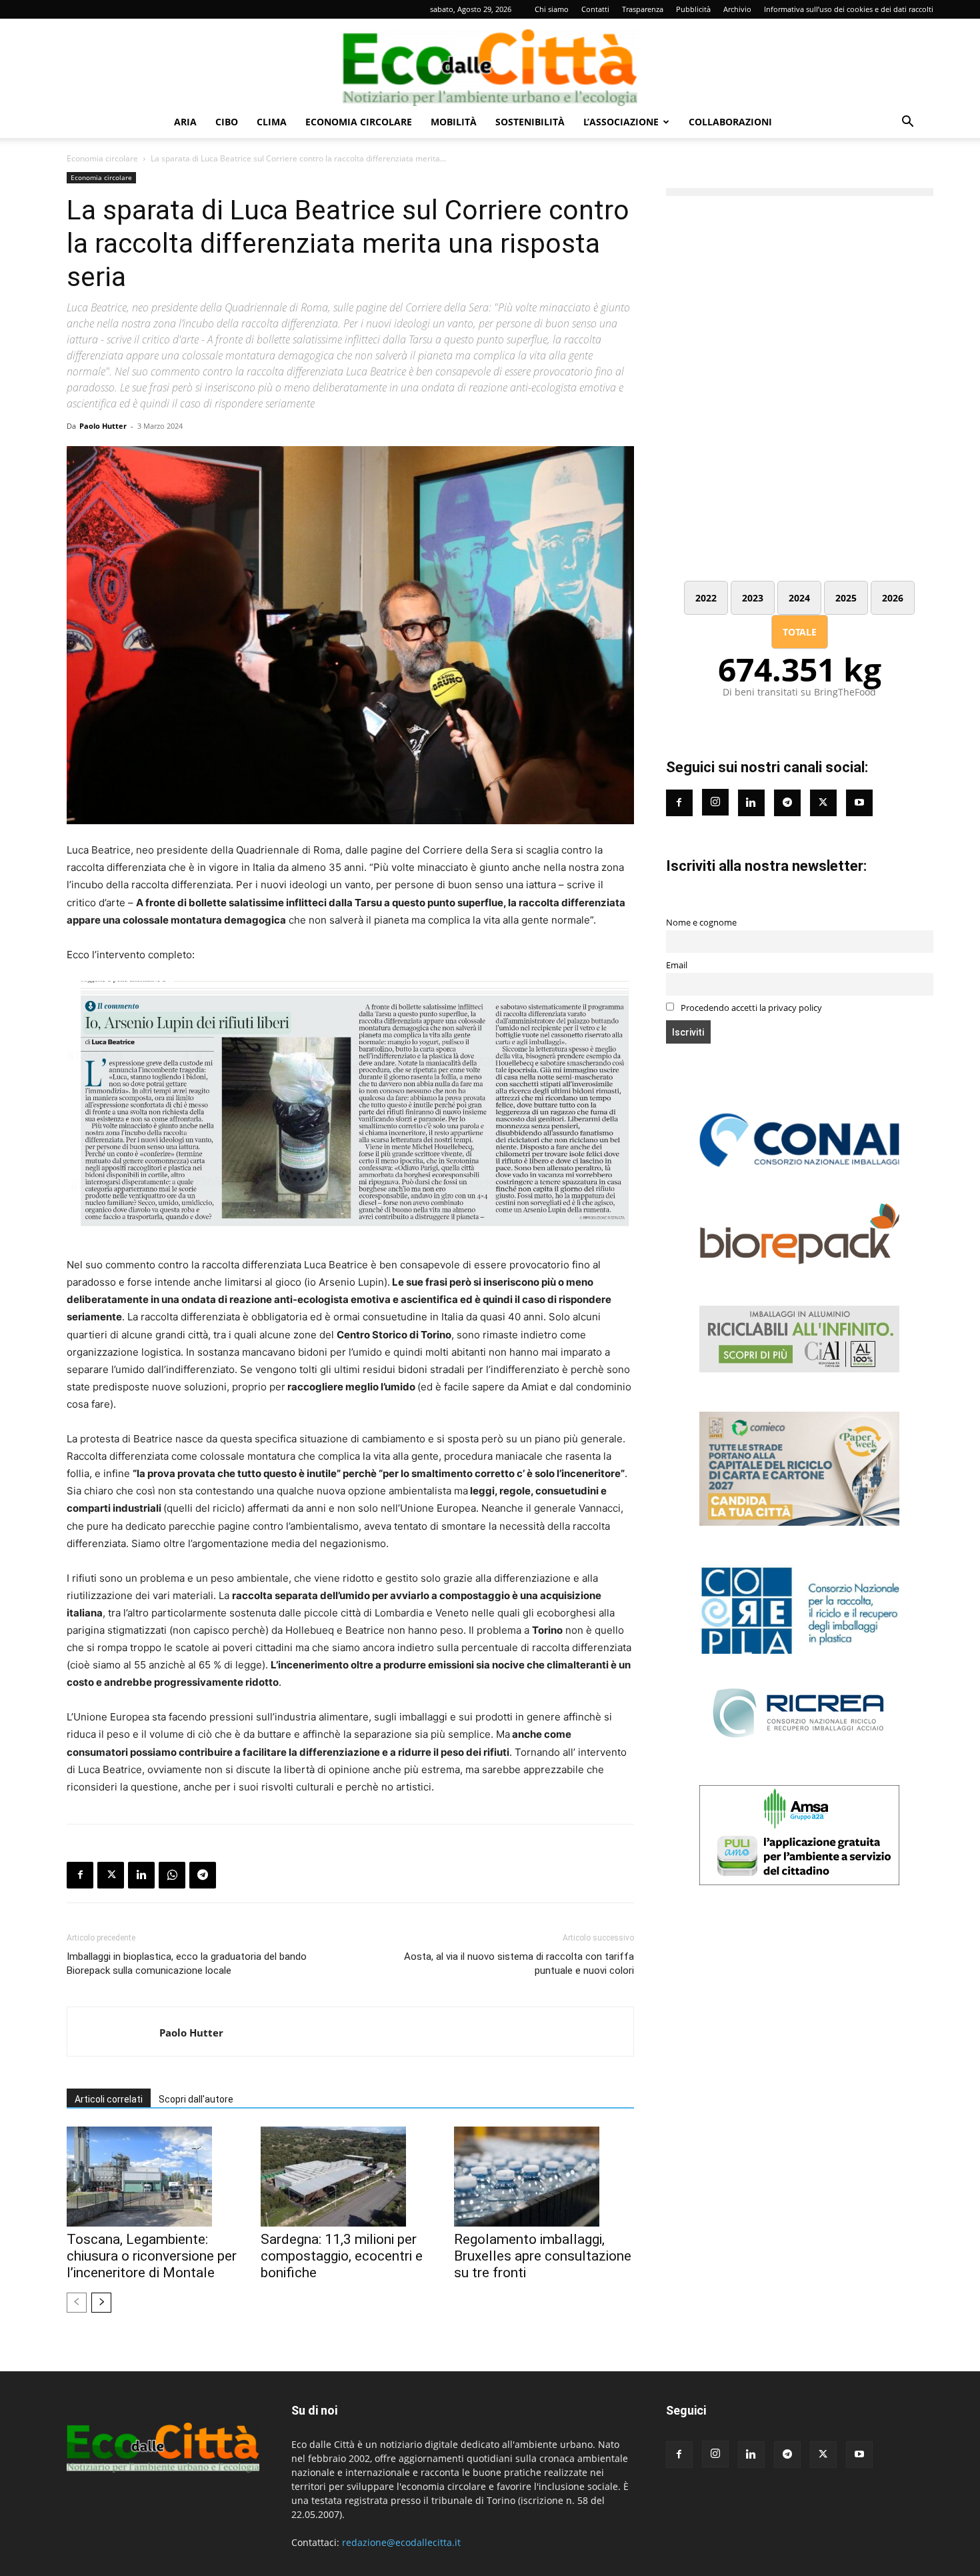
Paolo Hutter (103, 426)
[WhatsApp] (172, 1875)
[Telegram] (203, 1875)
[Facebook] (80, 1875)
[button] (907, 123)
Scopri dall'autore (196, 2099)
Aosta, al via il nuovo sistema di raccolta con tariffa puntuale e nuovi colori (519, 1964)
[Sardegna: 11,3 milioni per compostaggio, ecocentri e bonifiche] (351, 2177)
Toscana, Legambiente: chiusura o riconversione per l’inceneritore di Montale (152, 2256)
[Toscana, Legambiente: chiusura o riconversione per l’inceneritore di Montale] (157, 2177)
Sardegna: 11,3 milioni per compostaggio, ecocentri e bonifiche (342, 2256)
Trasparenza (643, 9)
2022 (706, 598)
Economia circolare (359, 122)
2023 (753, 598)
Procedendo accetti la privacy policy (750, 1008)
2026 (893, 598)
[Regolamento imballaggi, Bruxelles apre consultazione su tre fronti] (544, 2177)
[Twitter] (823, 803)
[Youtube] (859, 803)
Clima (272, 122)
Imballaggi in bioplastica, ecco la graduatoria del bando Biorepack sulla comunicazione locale (187, 1964)
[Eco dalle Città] (490, 63)
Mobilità (454, 122)
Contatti (595, 9)
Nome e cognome (701, 923)
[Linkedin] (141, 1875)
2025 (846, 598)
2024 (799, 598)
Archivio (737, 9)
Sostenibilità (530, 122)
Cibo (227, 122)
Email (677, 965)
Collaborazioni (730, 122)
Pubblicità (693, 9)
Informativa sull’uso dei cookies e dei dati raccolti (849, 9)
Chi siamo (552, 9)
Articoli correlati (109, 2099)
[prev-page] (77, 2303)
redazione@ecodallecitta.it (401, 2542)
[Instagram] (715, 802)
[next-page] (101, 2303)
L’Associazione (621, 122)
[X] (111, 1875)
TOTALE (800, 632)
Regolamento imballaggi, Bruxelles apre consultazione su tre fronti (543, 2256)
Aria (185, 122)
